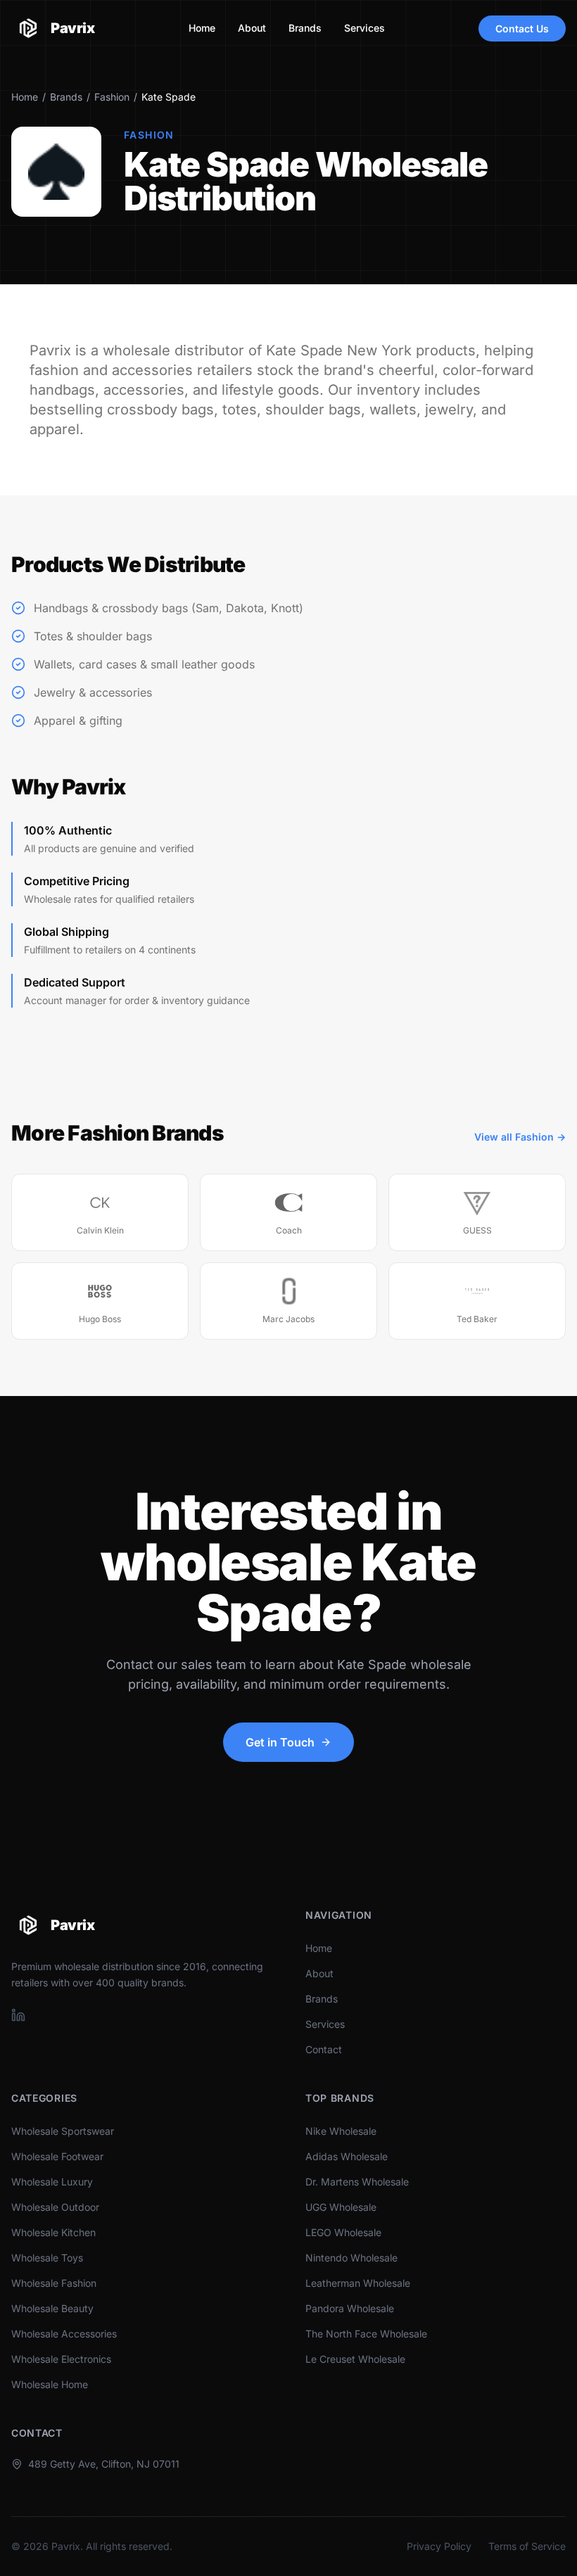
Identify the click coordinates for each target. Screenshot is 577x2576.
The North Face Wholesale (366, 2334)
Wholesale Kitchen (53, 2232)
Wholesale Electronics (61, 2359)
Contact (324, 2049)
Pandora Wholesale (350, 2308)
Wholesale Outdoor (55, 2207)
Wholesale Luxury (52, 2182)
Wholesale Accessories (64, 2334)
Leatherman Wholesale (358, 2283)
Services (364, 28)
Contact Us (522, 28)
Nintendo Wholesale (351, 2258)
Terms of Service (527, 2546)
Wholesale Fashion (54, 2283)
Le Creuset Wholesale (355, 2359)
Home (202, 28)
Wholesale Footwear (57, 2156)
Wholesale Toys (47, 2258)
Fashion (112, 97)
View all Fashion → (520, 1137)
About (252, 28)
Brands (305, 28)
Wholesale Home (50, 2384)
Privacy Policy (439, 2546)
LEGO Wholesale (343, 2232)
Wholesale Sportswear (63, 2131)
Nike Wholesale (341, 2131)
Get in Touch (280, 1742)
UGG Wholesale (341, 2207)
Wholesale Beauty (52, 2308)
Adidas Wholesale (347, 2156)
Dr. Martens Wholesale (357, 2182)
